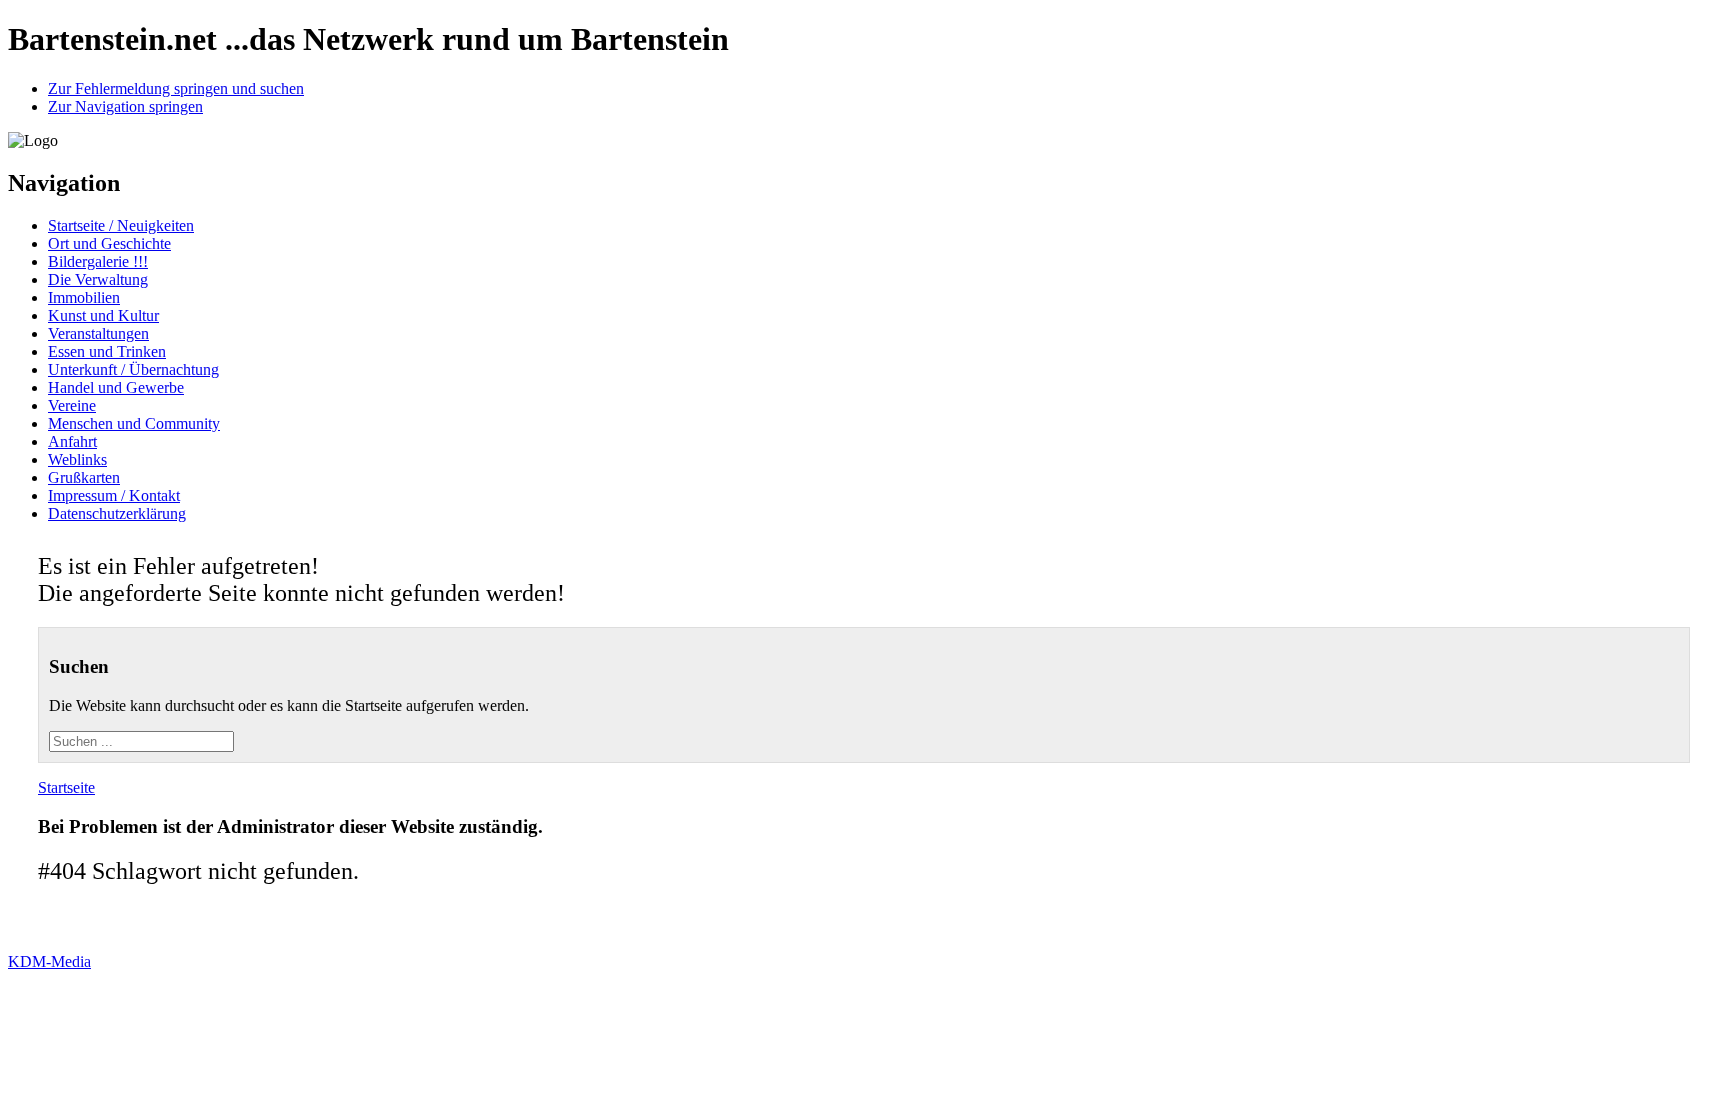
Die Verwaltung (98, 279)
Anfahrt (72, 441)
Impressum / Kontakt (114, 495)
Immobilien (84, 297)
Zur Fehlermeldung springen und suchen (176, 88)
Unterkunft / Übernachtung (133, 369)
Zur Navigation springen (125, 106)
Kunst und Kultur (103, 315)
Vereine (72, 405)
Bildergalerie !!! (98, 261)
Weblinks (77, 459)
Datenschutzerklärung (117, 513)
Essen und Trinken (107, 351)
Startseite (66, 787)
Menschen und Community (134, 423)
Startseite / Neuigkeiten (121, 225)
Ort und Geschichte (109, 243)
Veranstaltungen (98, 333)
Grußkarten (84, 477)
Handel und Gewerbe (116, 387)
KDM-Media (49, 961)
